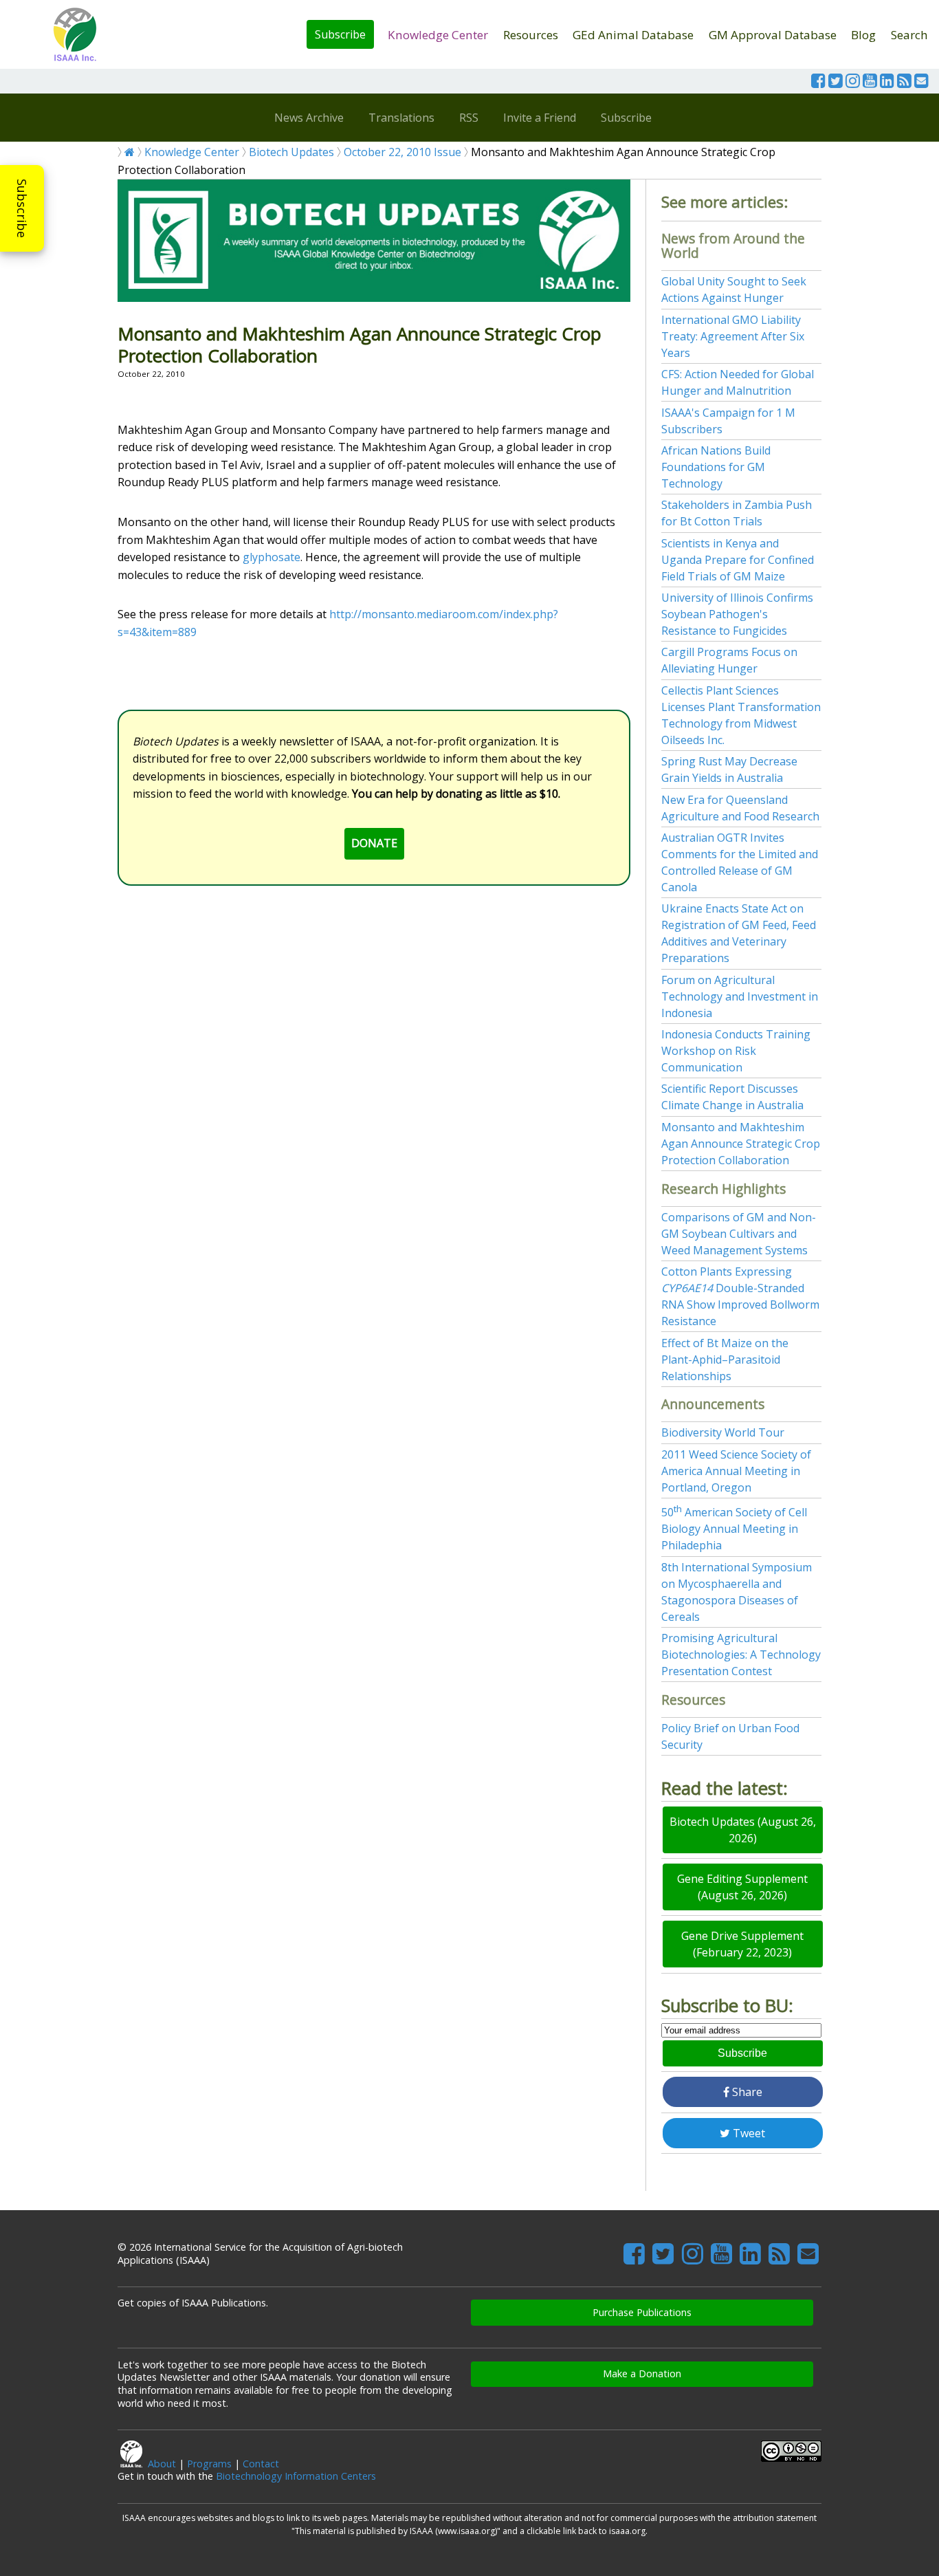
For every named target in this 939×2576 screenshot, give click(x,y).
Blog (863, 35)
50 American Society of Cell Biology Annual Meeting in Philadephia (734, 1529)
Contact (261, 2464)
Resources (531, 35)
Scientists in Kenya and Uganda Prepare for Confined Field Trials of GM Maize (738, 560)
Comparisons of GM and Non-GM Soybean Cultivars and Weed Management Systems (739, 1234)
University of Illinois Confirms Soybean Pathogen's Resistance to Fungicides (737, 614)
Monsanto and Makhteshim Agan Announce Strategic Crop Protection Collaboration (741, 1144)
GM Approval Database (773, 35)
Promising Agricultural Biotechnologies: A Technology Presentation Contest (741, 1655)
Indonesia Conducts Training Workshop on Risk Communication (736, 1051)
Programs (209, 2464)
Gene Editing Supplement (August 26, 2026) (742, 1887)
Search (909, 35)
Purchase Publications (642, 2312)
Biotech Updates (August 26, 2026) (743, 1830)
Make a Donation (642, 2373)
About (162, 2464)
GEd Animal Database (633, 35)
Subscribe (340, 34)
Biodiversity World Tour (723, 1432)
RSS (469, 118)
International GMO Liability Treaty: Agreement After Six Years (733, 336)
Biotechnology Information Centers (296, 2476)
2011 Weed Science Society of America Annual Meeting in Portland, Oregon (736, 1471)
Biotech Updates (291, 152)
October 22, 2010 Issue (402, 152)
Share (746, 2092)
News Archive (309, 118)
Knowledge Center (438, 35)
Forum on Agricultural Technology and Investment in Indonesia (740, 996)
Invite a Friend (540, 118)
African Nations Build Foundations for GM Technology (716, 467)
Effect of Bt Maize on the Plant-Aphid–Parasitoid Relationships (725, 1360)
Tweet (748, 2133)
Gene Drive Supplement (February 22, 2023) (742, 1944)
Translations (401, 118)
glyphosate (272, 557)
